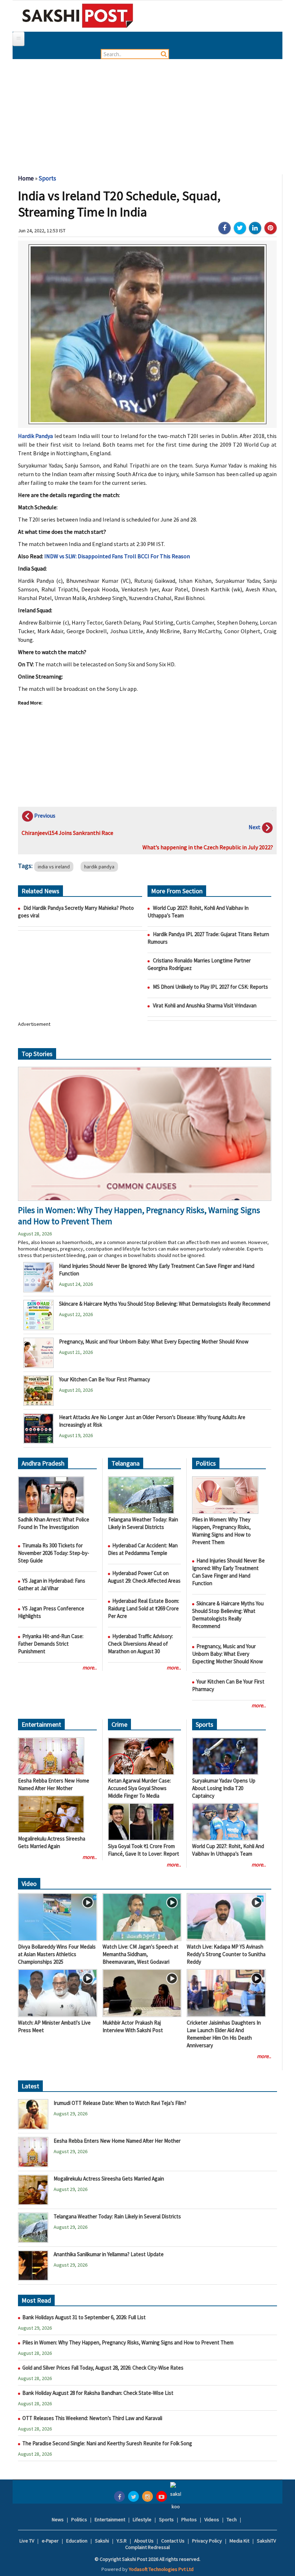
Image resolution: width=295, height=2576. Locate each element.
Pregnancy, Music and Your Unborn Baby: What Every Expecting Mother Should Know (154, 1341)
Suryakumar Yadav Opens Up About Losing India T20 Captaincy (224, 1788)
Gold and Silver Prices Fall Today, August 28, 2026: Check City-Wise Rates (103, 2368)
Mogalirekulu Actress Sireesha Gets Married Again (109, 2179)
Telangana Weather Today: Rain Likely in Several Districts (117, 2216)
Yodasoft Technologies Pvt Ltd (161, 2569)
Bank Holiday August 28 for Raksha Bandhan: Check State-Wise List (98, 2393)
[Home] (78, 15)
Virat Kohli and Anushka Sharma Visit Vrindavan (205, 1005)
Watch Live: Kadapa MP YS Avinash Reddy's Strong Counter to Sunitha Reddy (226, 1954)
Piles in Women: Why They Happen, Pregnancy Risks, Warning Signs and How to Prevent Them (128, 2342)
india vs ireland (54, 867)
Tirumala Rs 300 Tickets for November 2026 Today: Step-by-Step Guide (54, 1553)
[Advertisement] (147, 113)
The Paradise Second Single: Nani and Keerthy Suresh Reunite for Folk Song (107, 2443)
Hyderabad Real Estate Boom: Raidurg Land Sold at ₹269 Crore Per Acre (144, 1608)
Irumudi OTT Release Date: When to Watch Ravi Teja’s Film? (120, 2103)
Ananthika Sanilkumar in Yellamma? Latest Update (109, 2254)
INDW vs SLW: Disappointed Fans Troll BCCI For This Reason (117, 556)
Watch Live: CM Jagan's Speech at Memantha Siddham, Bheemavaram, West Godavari (140, 1954)
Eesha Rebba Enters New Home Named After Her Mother (117, 2141)
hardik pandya (99, 867)
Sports (47, 178)
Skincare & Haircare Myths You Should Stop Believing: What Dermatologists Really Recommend (165, 1304)
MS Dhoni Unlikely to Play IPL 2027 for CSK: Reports (210, 987)
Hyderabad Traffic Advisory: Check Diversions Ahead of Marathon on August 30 (140, 1644)
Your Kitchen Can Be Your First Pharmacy (105, 1379)
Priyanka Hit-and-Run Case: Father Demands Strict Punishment (51, 1644)
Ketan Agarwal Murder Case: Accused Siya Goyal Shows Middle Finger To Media (139, 1788)
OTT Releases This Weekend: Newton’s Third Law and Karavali (93, 2418)
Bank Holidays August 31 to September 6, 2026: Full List (84, 2317)
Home (26, 178)
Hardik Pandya (35, 436)
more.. (90, 1667)
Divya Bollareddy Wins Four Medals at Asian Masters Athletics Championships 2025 (57, 1954)
